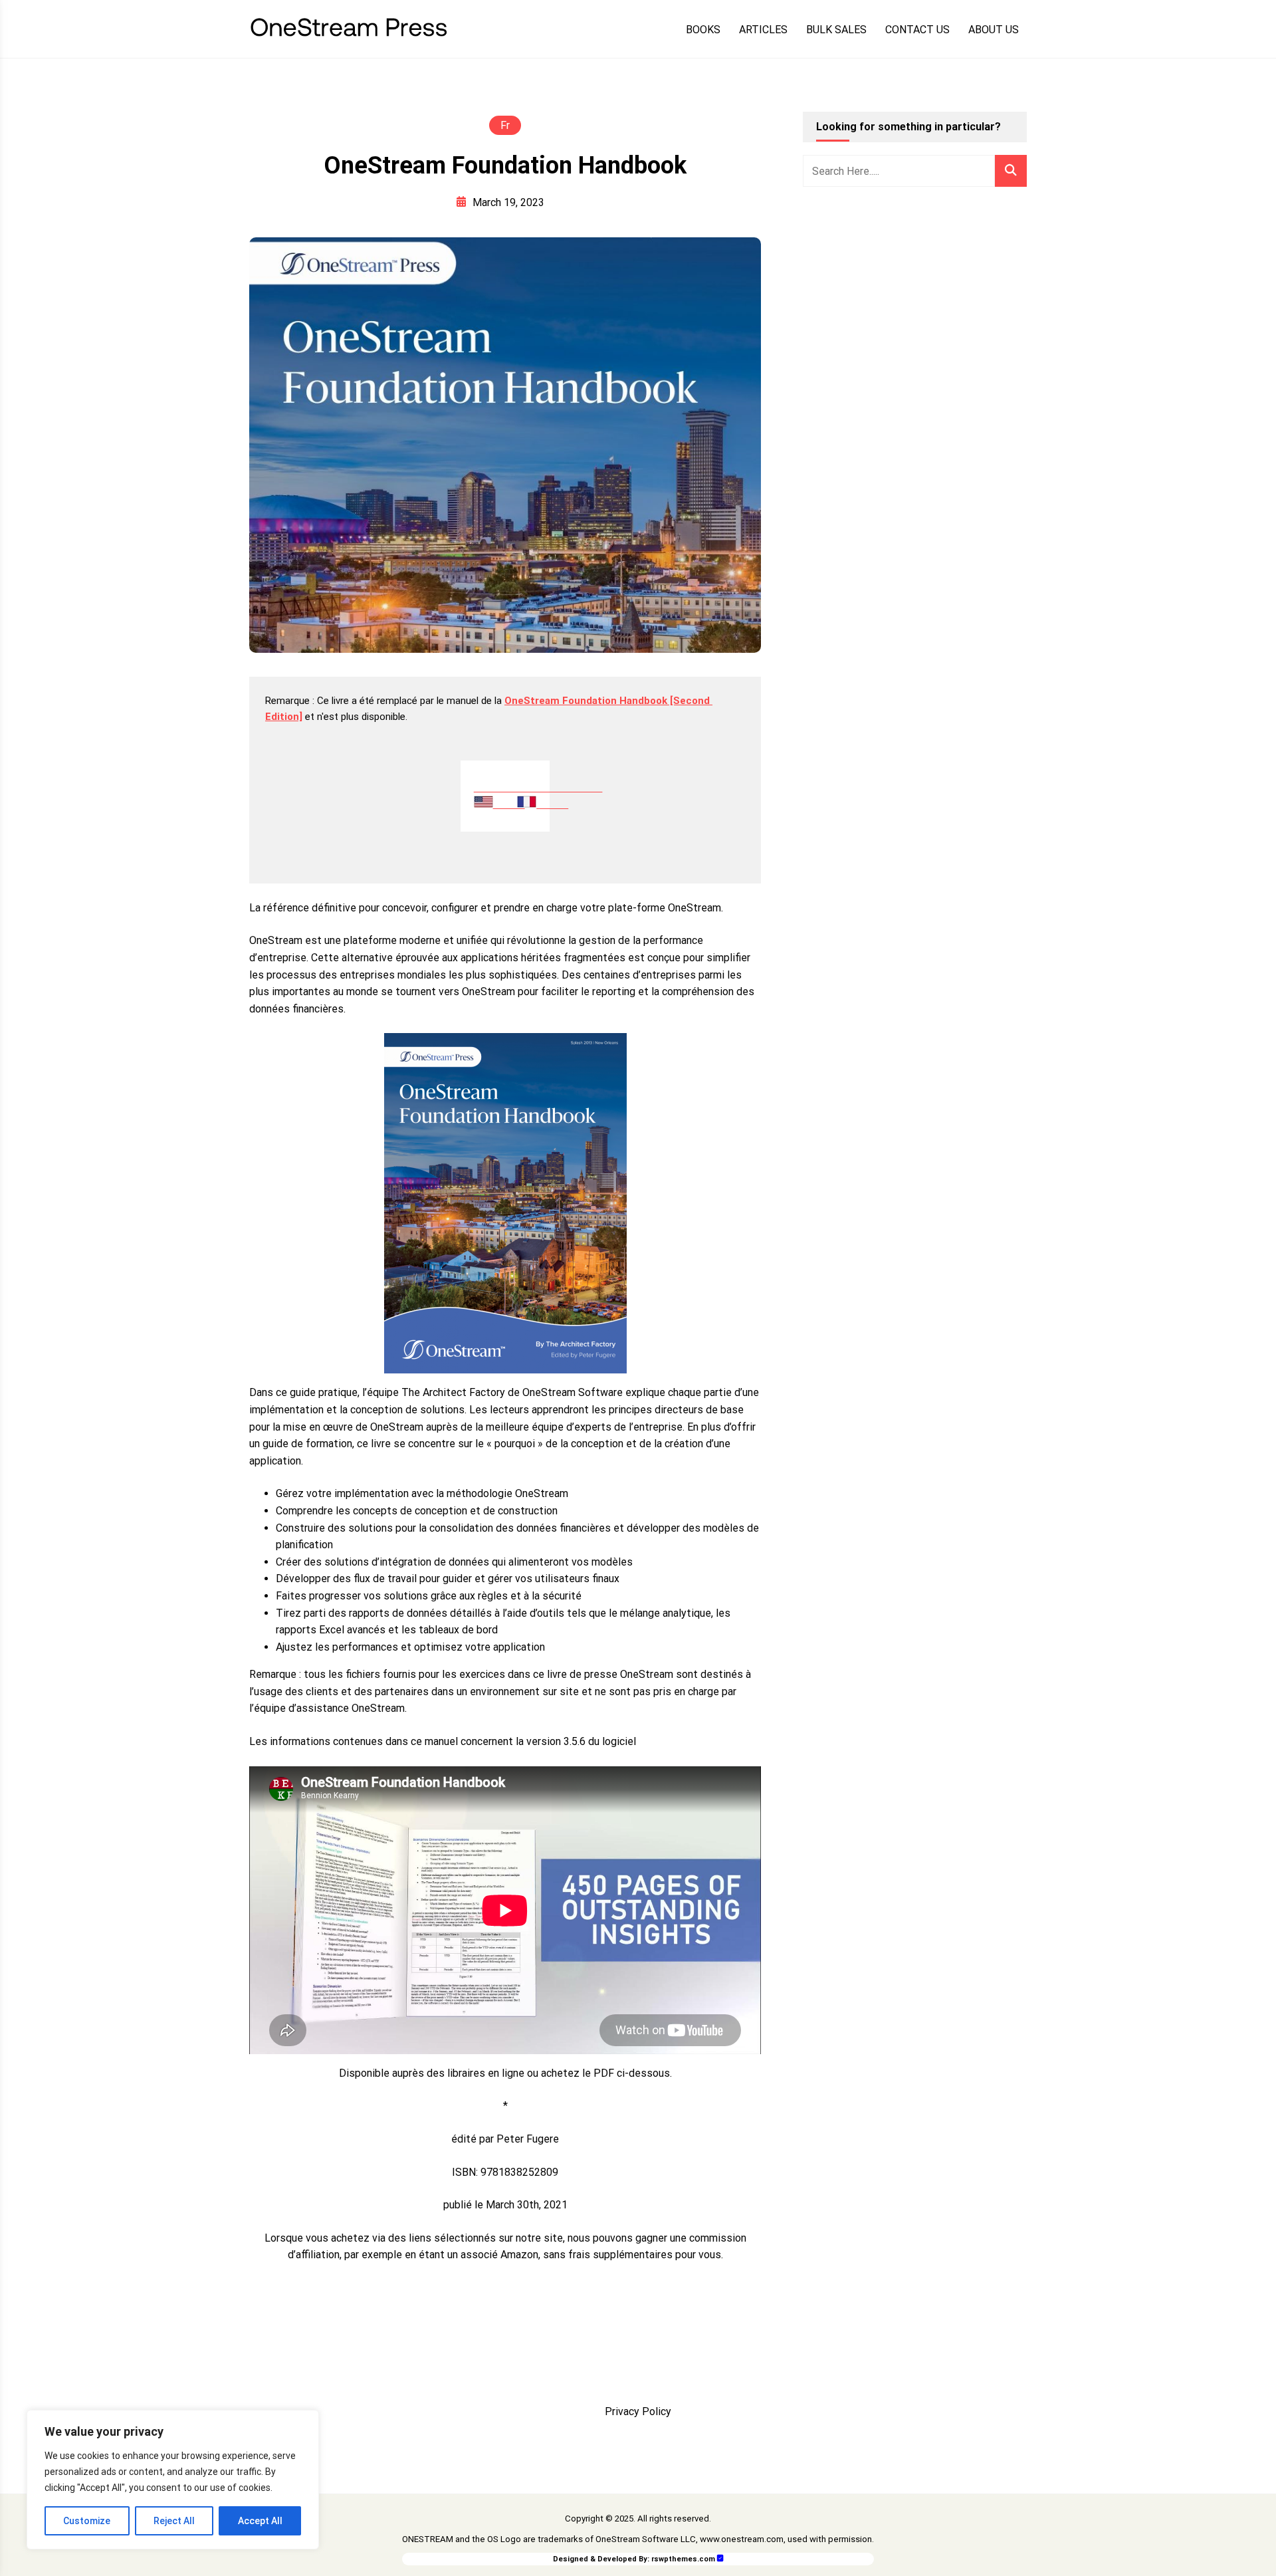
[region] (173, 2480)
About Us (994, 30)
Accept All (260, 2521)
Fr (505, 125)
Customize (87, 2521)
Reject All (174, 2521)
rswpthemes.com (683, 2559)
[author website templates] (720, 2558)
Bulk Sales (836, 30)
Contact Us (917, 30)
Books (703, 30)
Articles (763, 30)
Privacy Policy (638, 2411)
